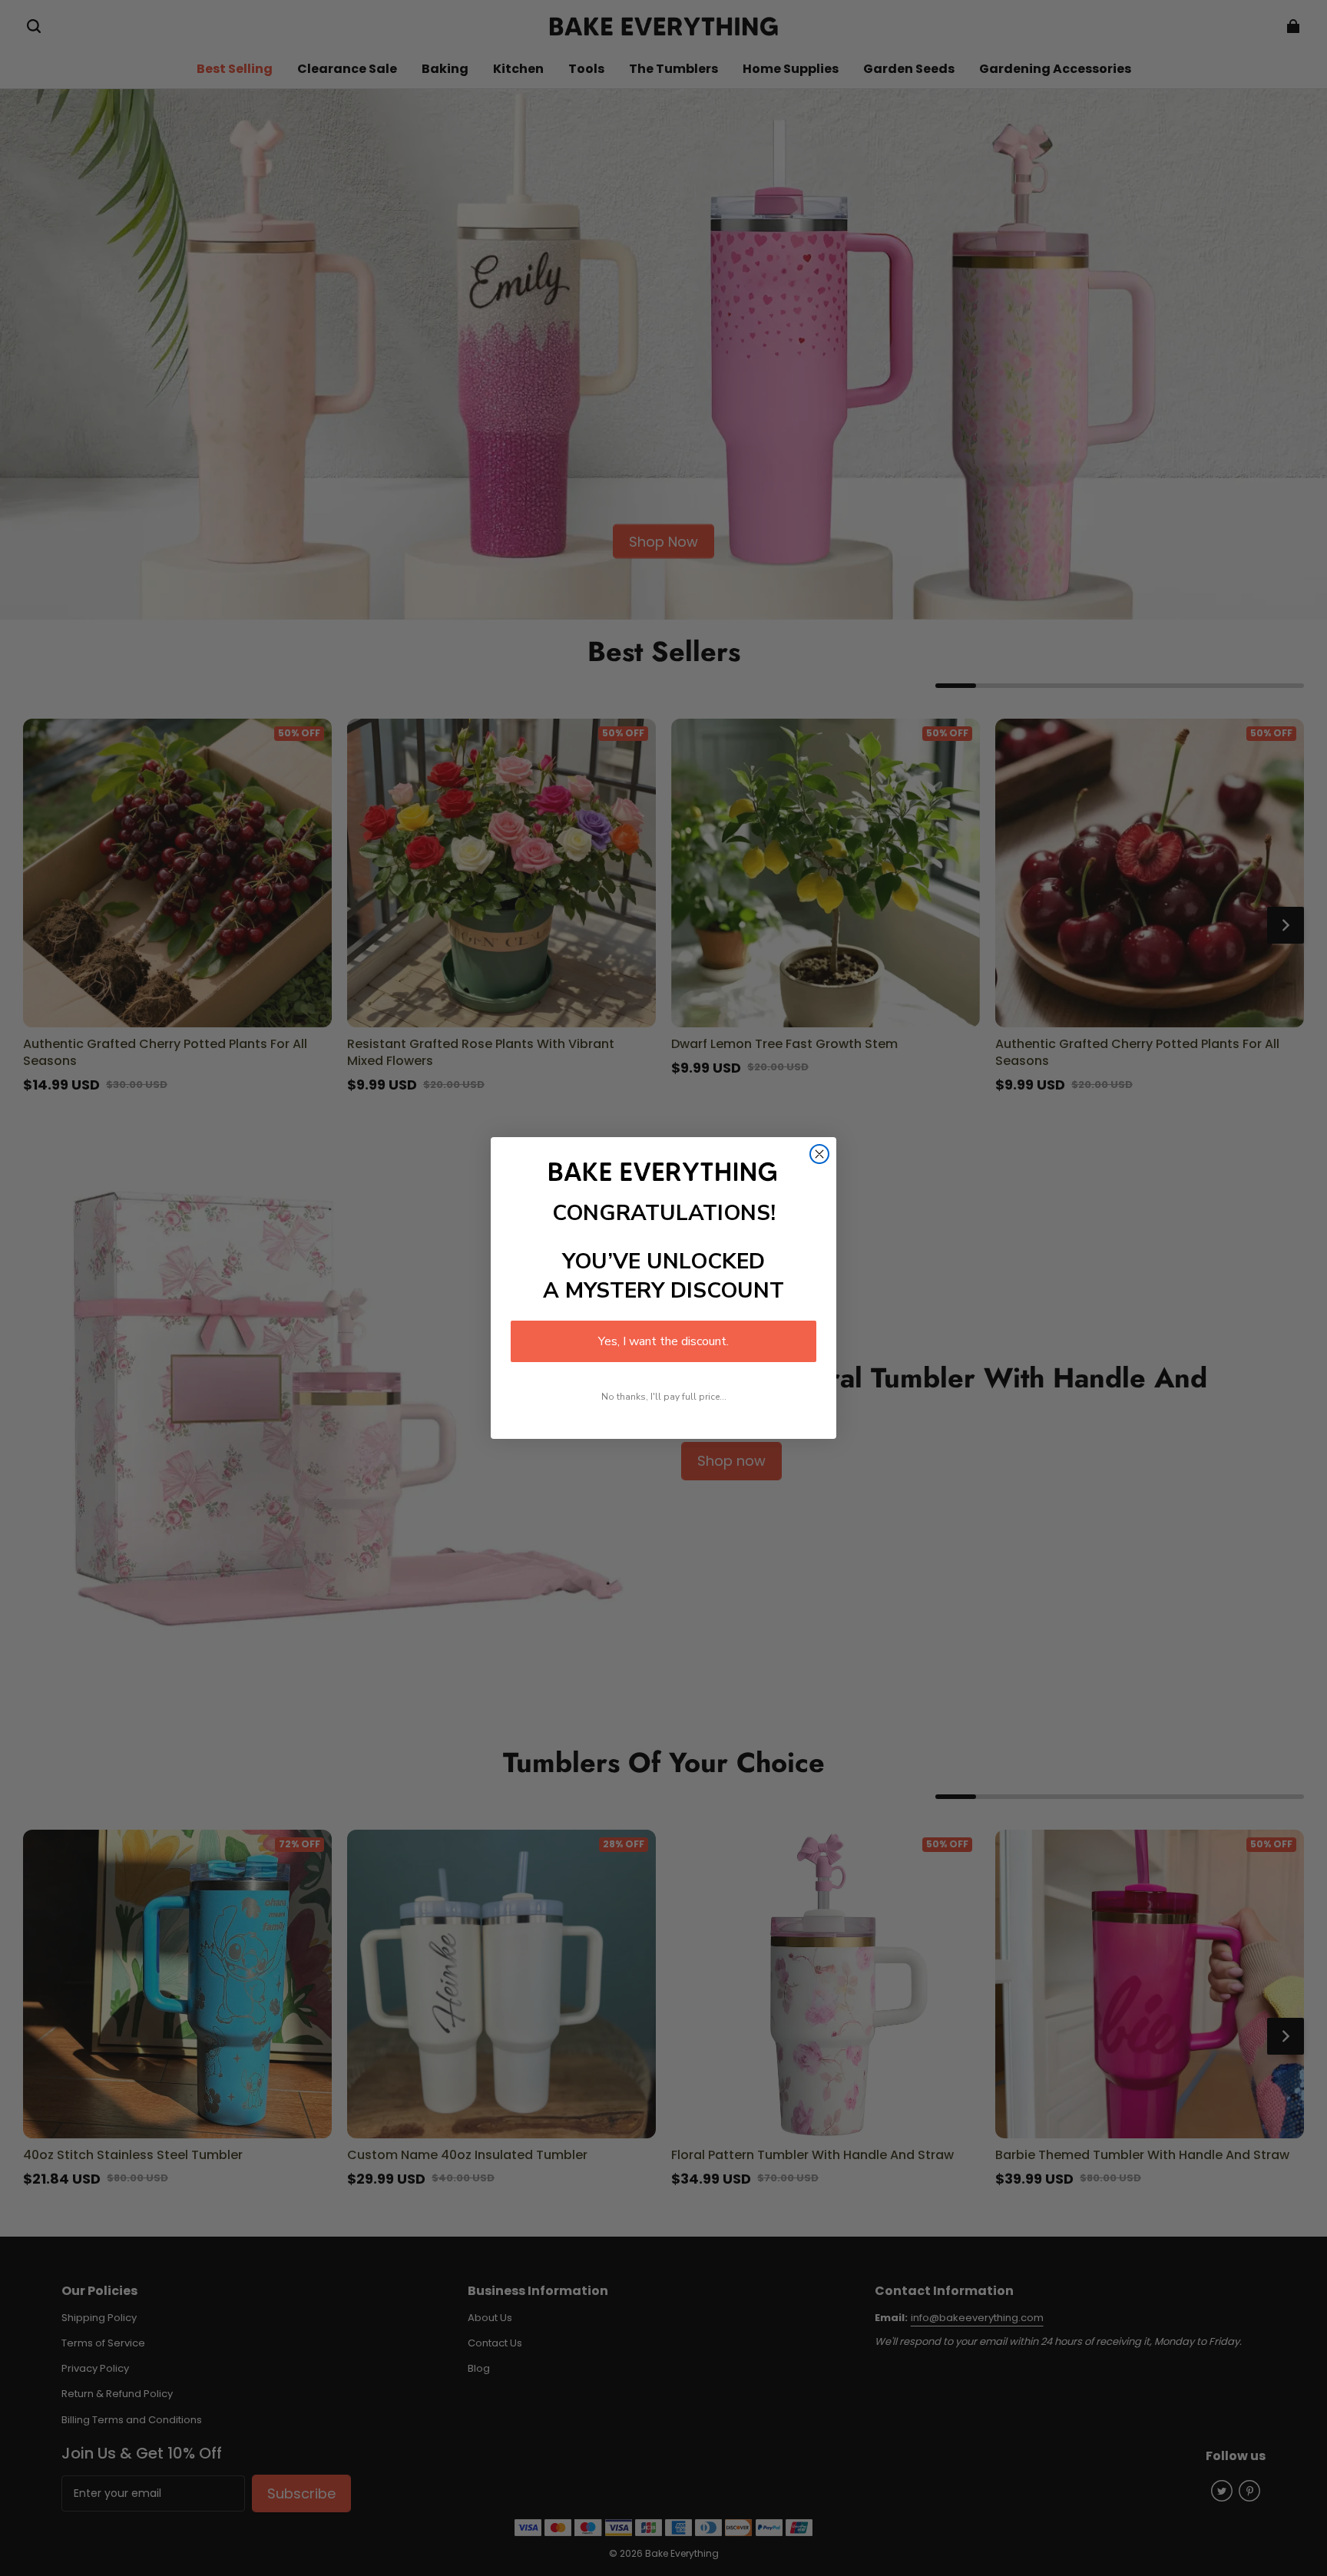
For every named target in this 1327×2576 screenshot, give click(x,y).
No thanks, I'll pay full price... (664, 1397)
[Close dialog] (819, 1154)
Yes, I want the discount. (663, 1341)
